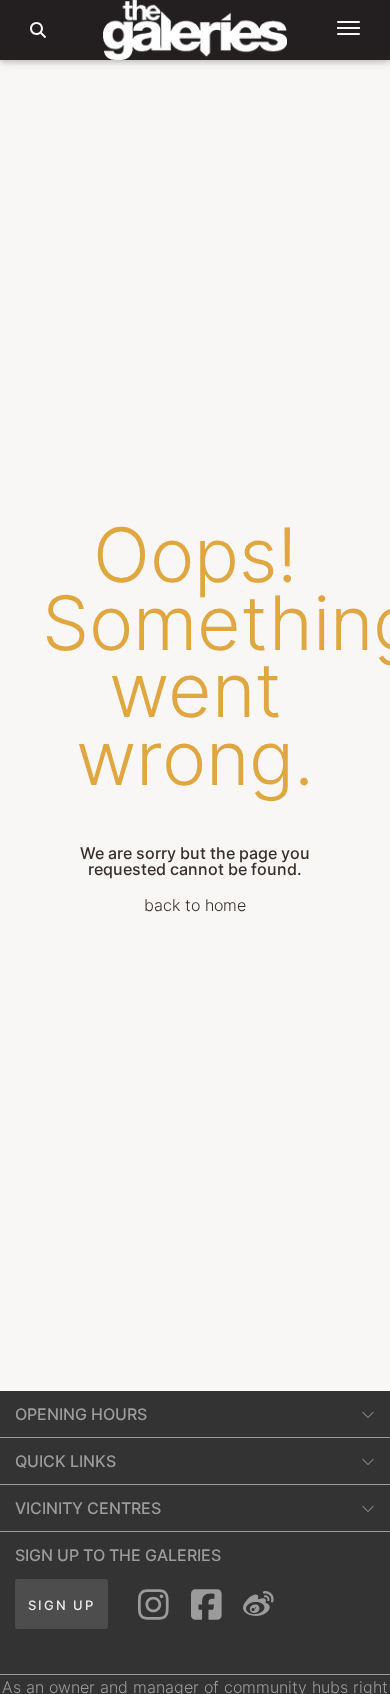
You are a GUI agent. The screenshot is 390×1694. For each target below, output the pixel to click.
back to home (195, 905)
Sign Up (61, 1605)
